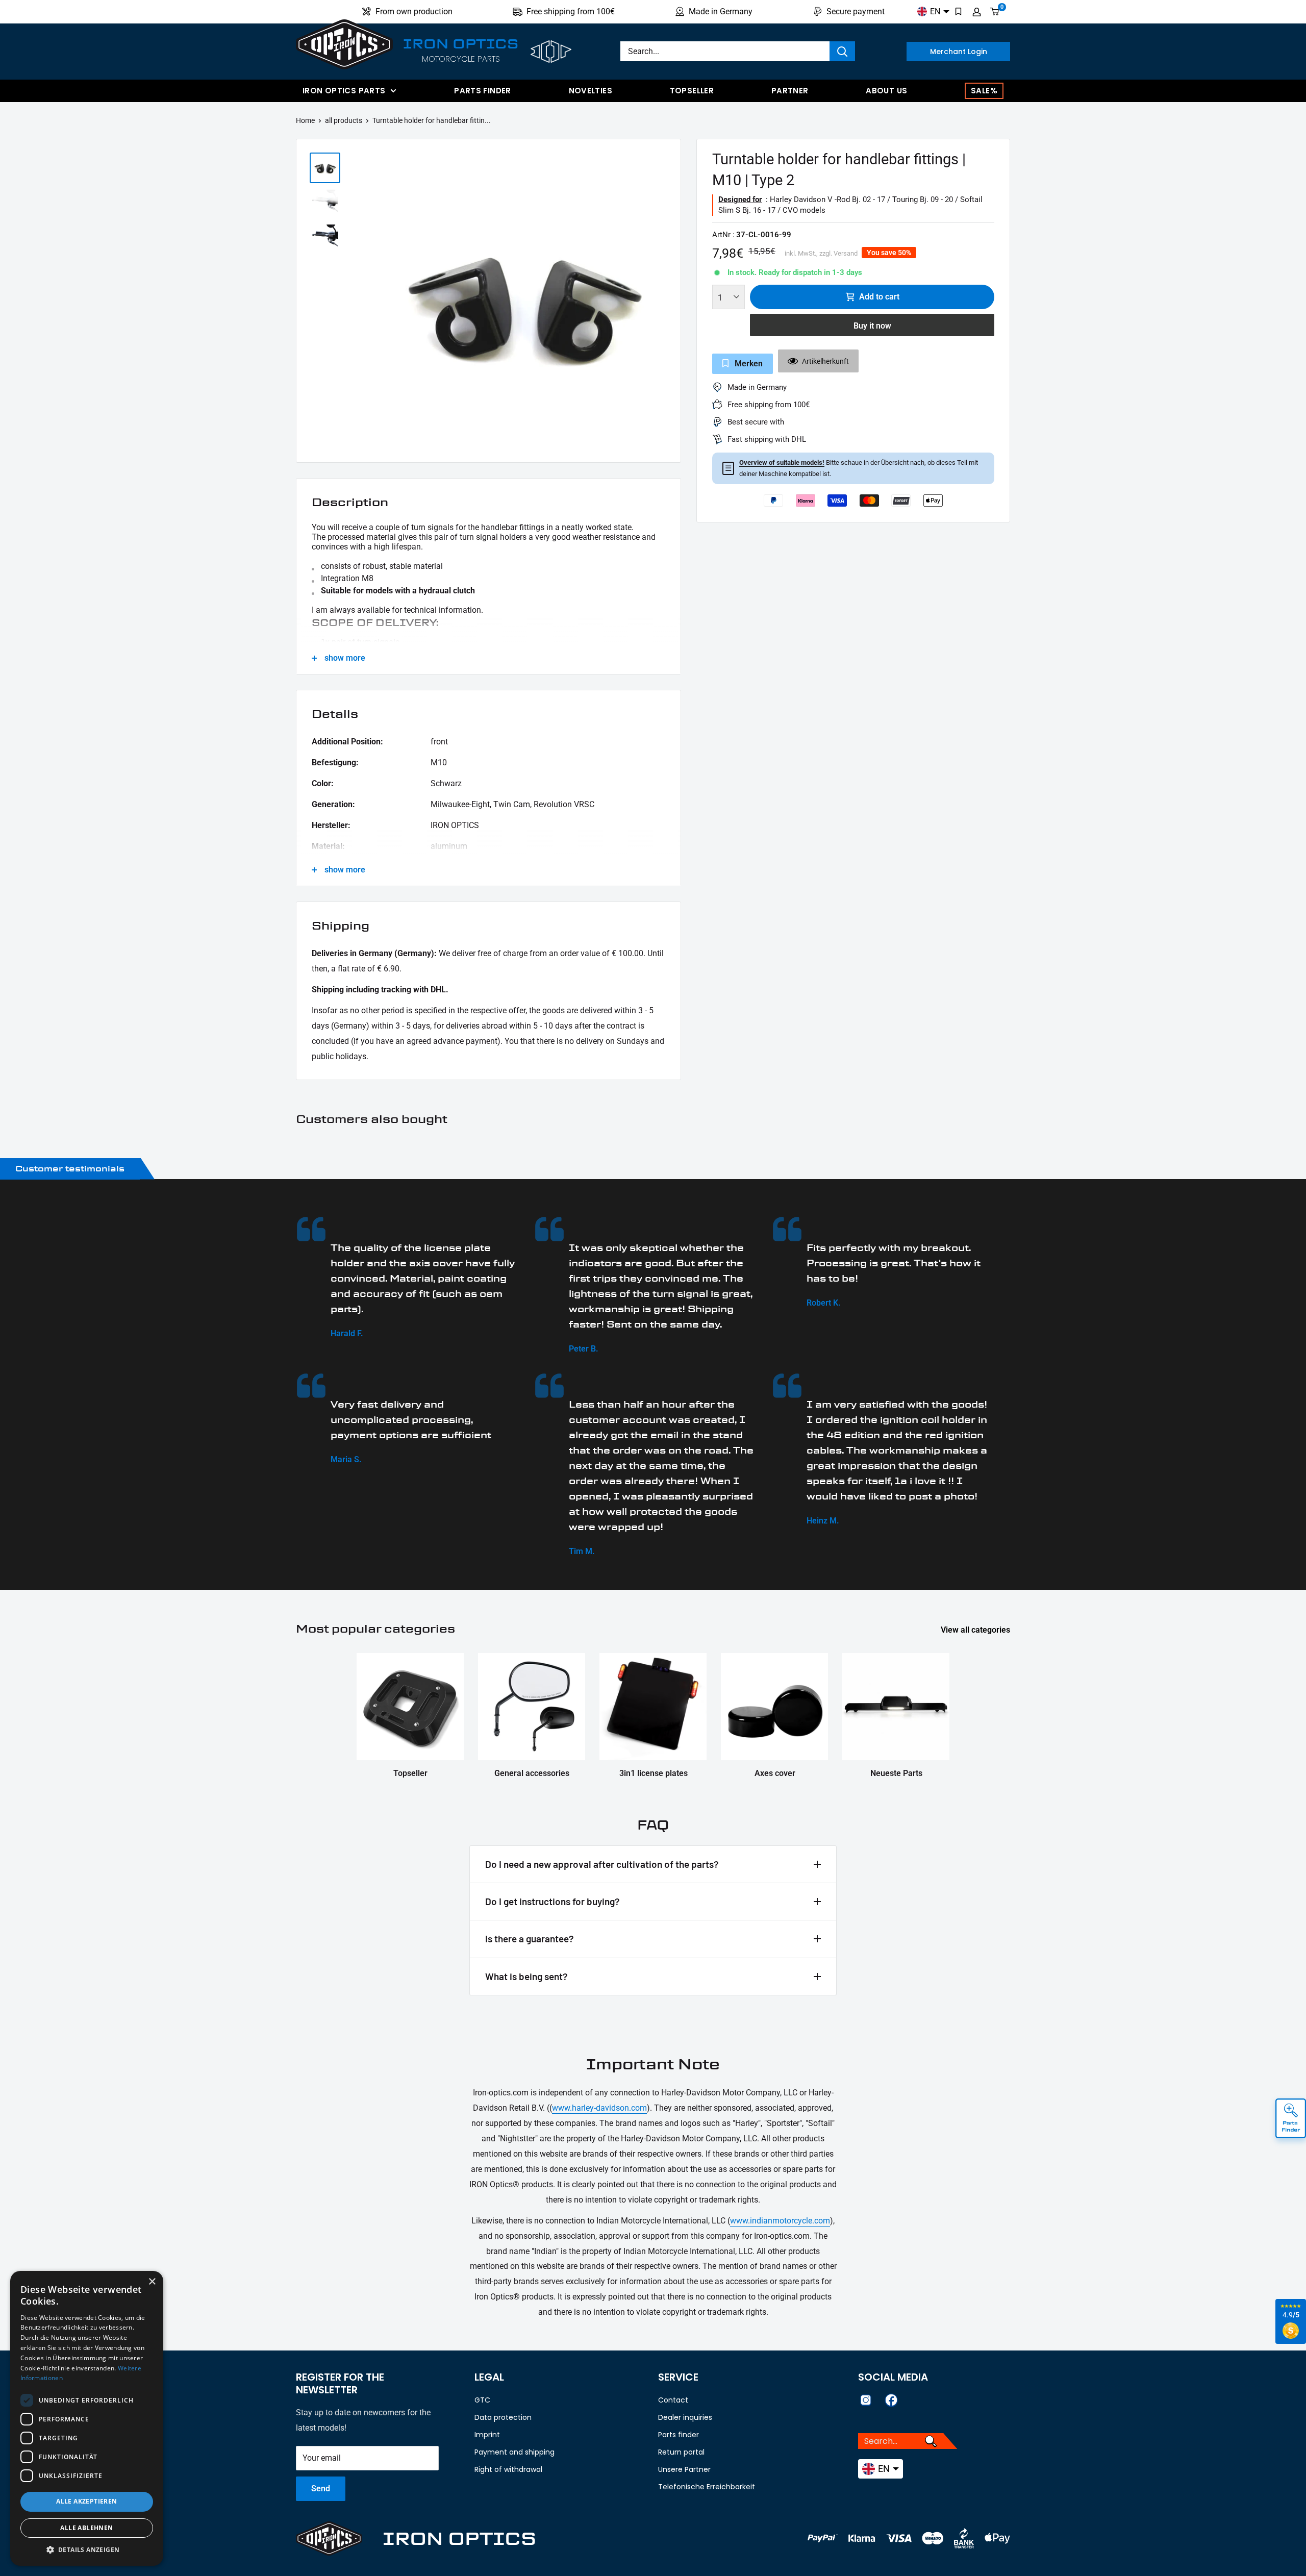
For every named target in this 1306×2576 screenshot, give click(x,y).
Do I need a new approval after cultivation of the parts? (602, 1864)
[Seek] (842, 51)
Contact (673, 2400)
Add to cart (879, 297)
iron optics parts (344, 91)
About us (886, 91)
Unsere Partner (684, 2469)
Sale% (984, 91)
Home (305, 120)
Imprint (487, 2435)
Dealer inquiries (685, 2417)
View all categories (976, 1630)
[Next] (668, 303)
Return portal (681, 2452)
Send (321, 2489)
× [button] (152, 2282)
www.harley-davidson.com (599, 2108)
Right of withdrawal (508, 2469)
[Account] (977, 12)
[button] (87, 2550)
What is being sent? (526, 1976)
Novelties (591, 91)
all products (344, 120)
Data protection (503, 2417)
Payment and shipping (514, 2452)
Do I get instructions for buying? (552, 1901)
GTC (482, 2400)
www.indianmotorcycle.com (780, 2221)
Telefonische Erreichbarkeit (707, 2487)
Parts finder (483, 91)
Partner (790, 91)
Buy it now (872, 326)
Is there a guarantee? (530, 1939)
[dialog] (87, 2418)
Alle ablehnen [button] (86, 2528)
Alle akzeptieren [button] (86, 2501)
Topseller (692, 91)
